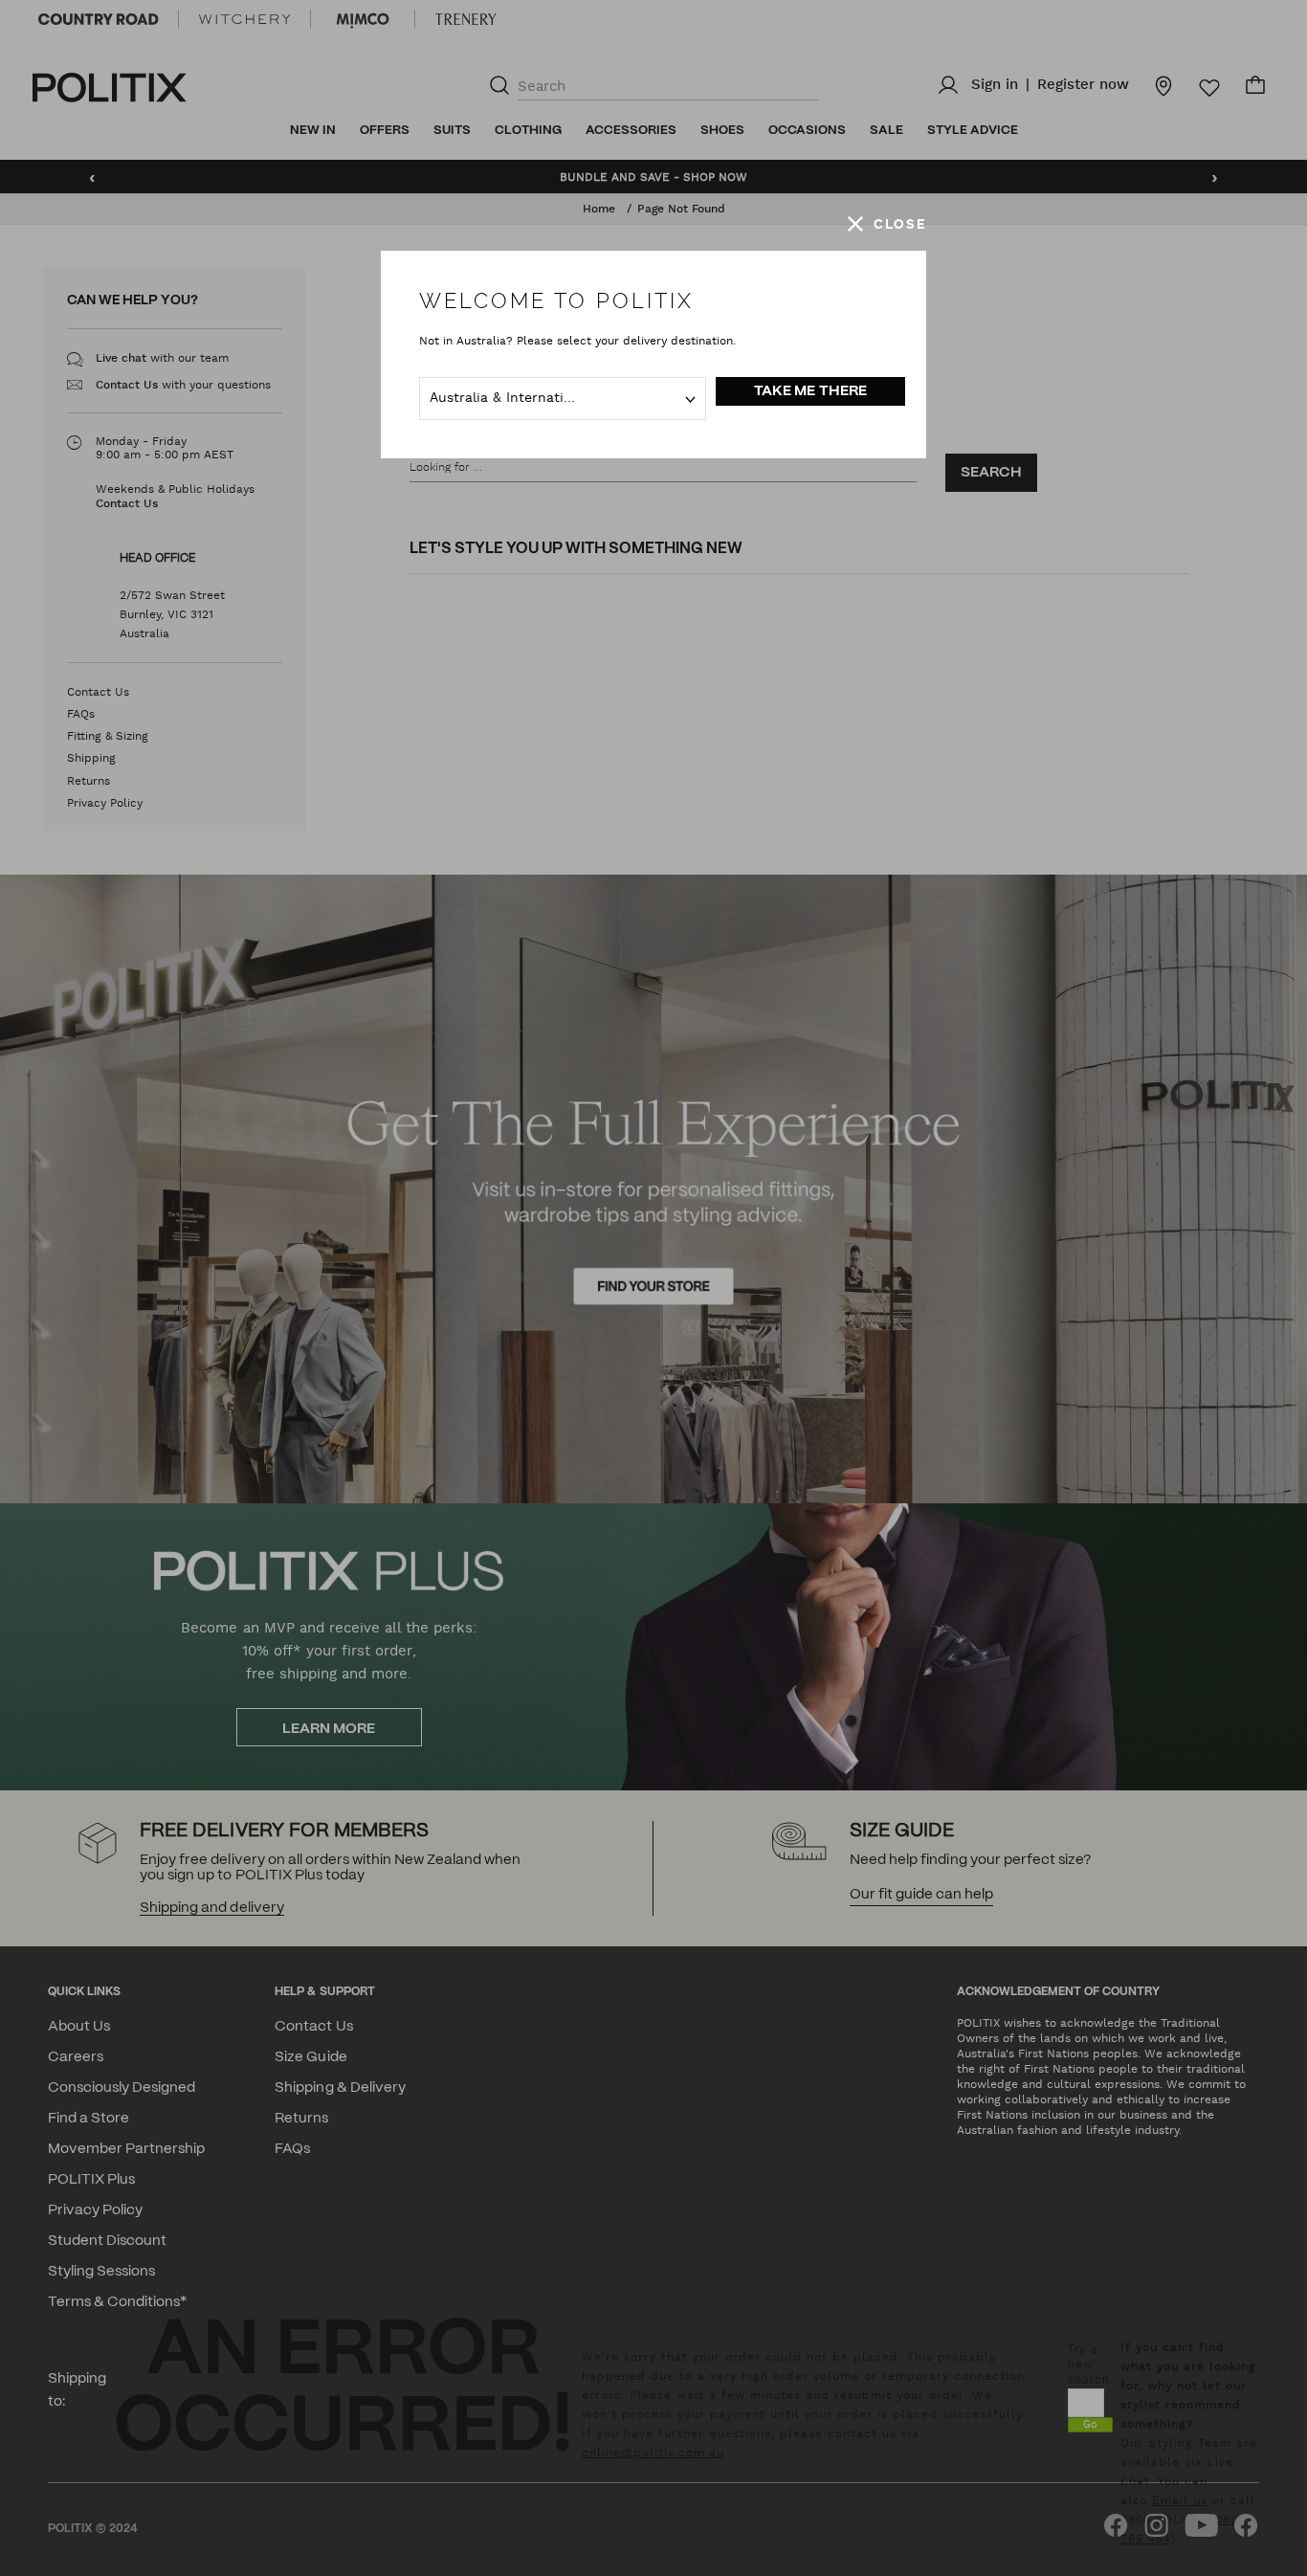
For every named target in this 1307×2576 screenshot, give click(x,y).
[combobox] (563, 399)
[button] (887, 224)
